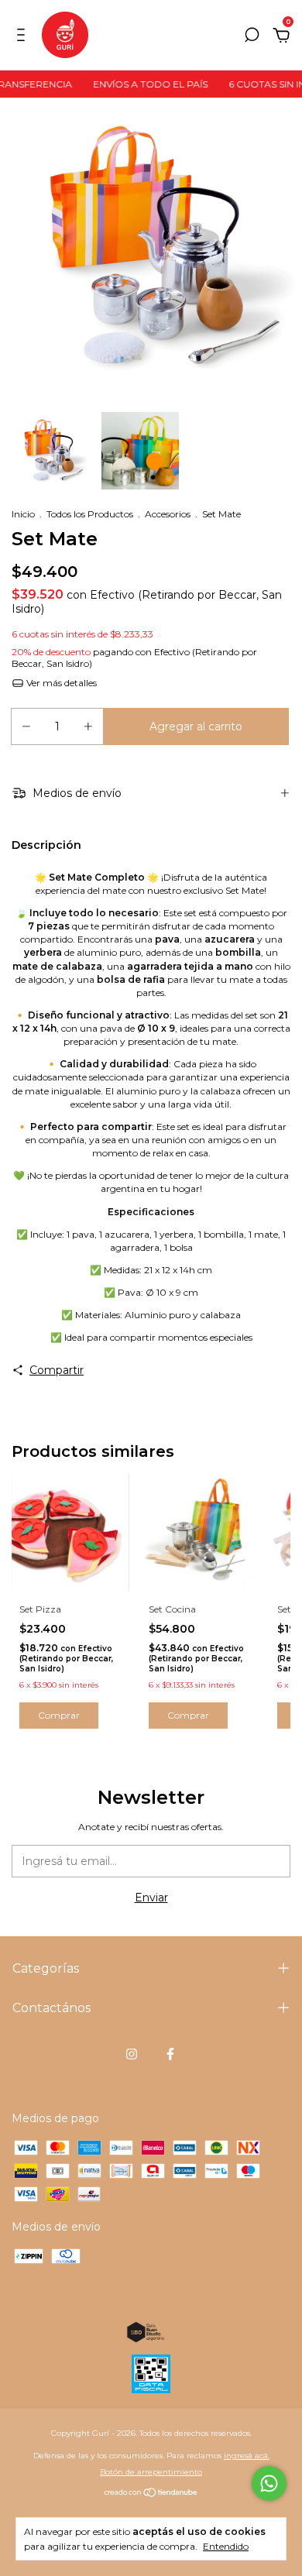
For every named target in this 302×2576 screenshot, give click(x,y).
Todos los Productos (90, 514)
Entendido (226, 2546)
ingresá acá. (247, 2456)
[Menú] (24, 37)
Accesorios (168, 514)
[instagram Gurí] (132, 2054)
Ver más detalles (60, 683)
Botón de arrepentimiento (151, 2472)
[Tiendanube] (151, 2494)
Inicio (23, 514)
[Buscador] (252, 37)
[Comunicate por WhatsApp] (269, 2483)
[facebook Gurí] (170, 2054)
